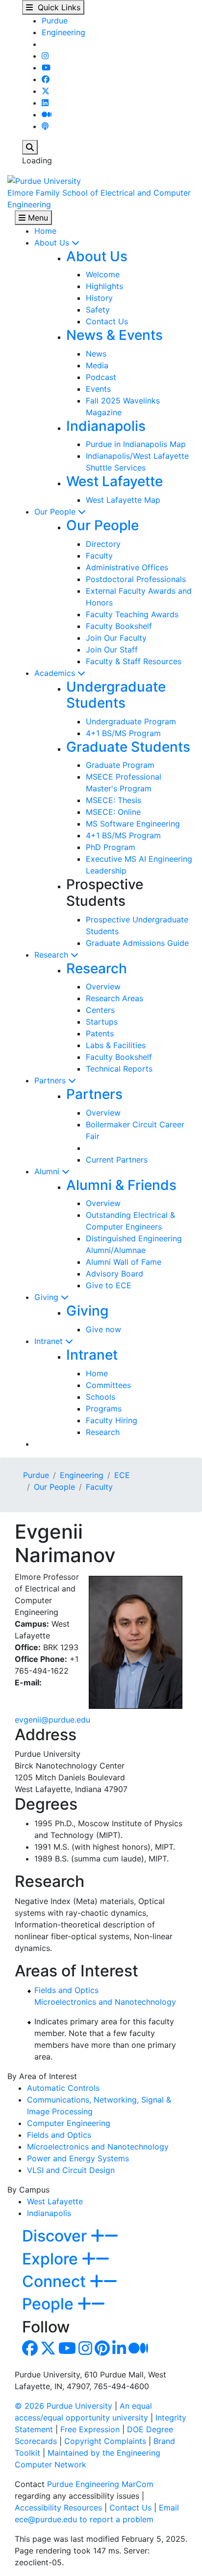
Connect (56, 2281)
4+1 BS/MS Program (123, 733)
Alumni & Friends (121, 1185)
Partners (51, 1080)
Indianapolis (106, 426)
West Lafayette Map (123, 500)
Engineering (63, 32)
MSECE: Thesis (114, 800)
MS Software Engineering (133, 824)
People (50, 2304)
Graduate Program (120, 765)
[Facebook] (46, 79)
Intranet (50, 1341)
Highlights (104, 286)
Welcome (103, 274)
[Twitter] (46, 91)
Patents (100, 1033)
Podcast (101, 377)
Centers (100, 1010)
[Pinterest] (102, 2351)
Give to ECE (109, 1285)
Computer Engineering (69, 2123)
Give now (103, 1329)
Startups (102, 1022)
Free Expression (90, 2429)
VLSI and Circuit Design (71, 2170)
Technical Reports (119, 1069)
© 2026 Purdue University (63, 2406)
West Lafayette (114, 481)
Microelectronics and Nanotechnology (105, 2002)
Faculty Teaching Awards (132, 614)
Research (52, 955)
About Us (53, 243)
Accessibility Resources (58, 2508)
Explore (52, 2259)
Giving (48, 1297)
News (96, 354)
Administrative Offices (127, 567)
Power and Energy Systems (78, 2158)
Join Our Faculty (116, 638)
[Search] (30, 147)
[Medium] (47, 114)
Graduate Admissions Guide (137, 943)
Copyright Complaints (105, 2441)
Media (97, 365)
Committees (108, 1385)
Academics (56, 673)
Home (45, 231)
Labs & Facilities (116, 1045)
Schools (101, 1397)
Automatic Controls (63, 2088)
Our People (56, 512)
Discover (56, 2236)
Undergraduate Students (116, 695)
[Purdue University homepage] (44, 180)
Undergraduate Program (131, 721)
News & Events (114, 335)
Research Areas (114, 998)
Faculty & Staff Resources (134, 661)
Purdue (55, 21)
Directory (103, 544)
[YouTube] (46, 67)
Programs (104, 1409)
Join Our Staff (112, 650)
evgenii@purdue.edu (52, 1720)
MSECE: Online (113, 812)
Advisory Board (114, 1274)
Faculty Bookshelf (119, 626)
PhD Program (111, 847)
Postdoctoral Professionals (136, 579)
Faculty (99, 556)
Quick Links (57, 7)
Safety (98, 310)
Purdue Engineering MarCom (100, 2484)
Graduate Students (128, 747)
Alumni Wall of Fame (124, 1262)
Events (98, 389)
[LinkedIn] (45, 103)
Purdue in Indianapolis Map (136, 444)
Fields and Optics (66, 1990)
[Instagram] (45, 56)
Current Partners (117, 1160)
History (99, 298)
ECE (122, 1475)
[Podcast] (45, 126)
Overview (103, 986)
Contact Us (107, 321)
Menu (37, 218)
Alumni (48, 1171)
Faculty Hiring (112, 1420)
